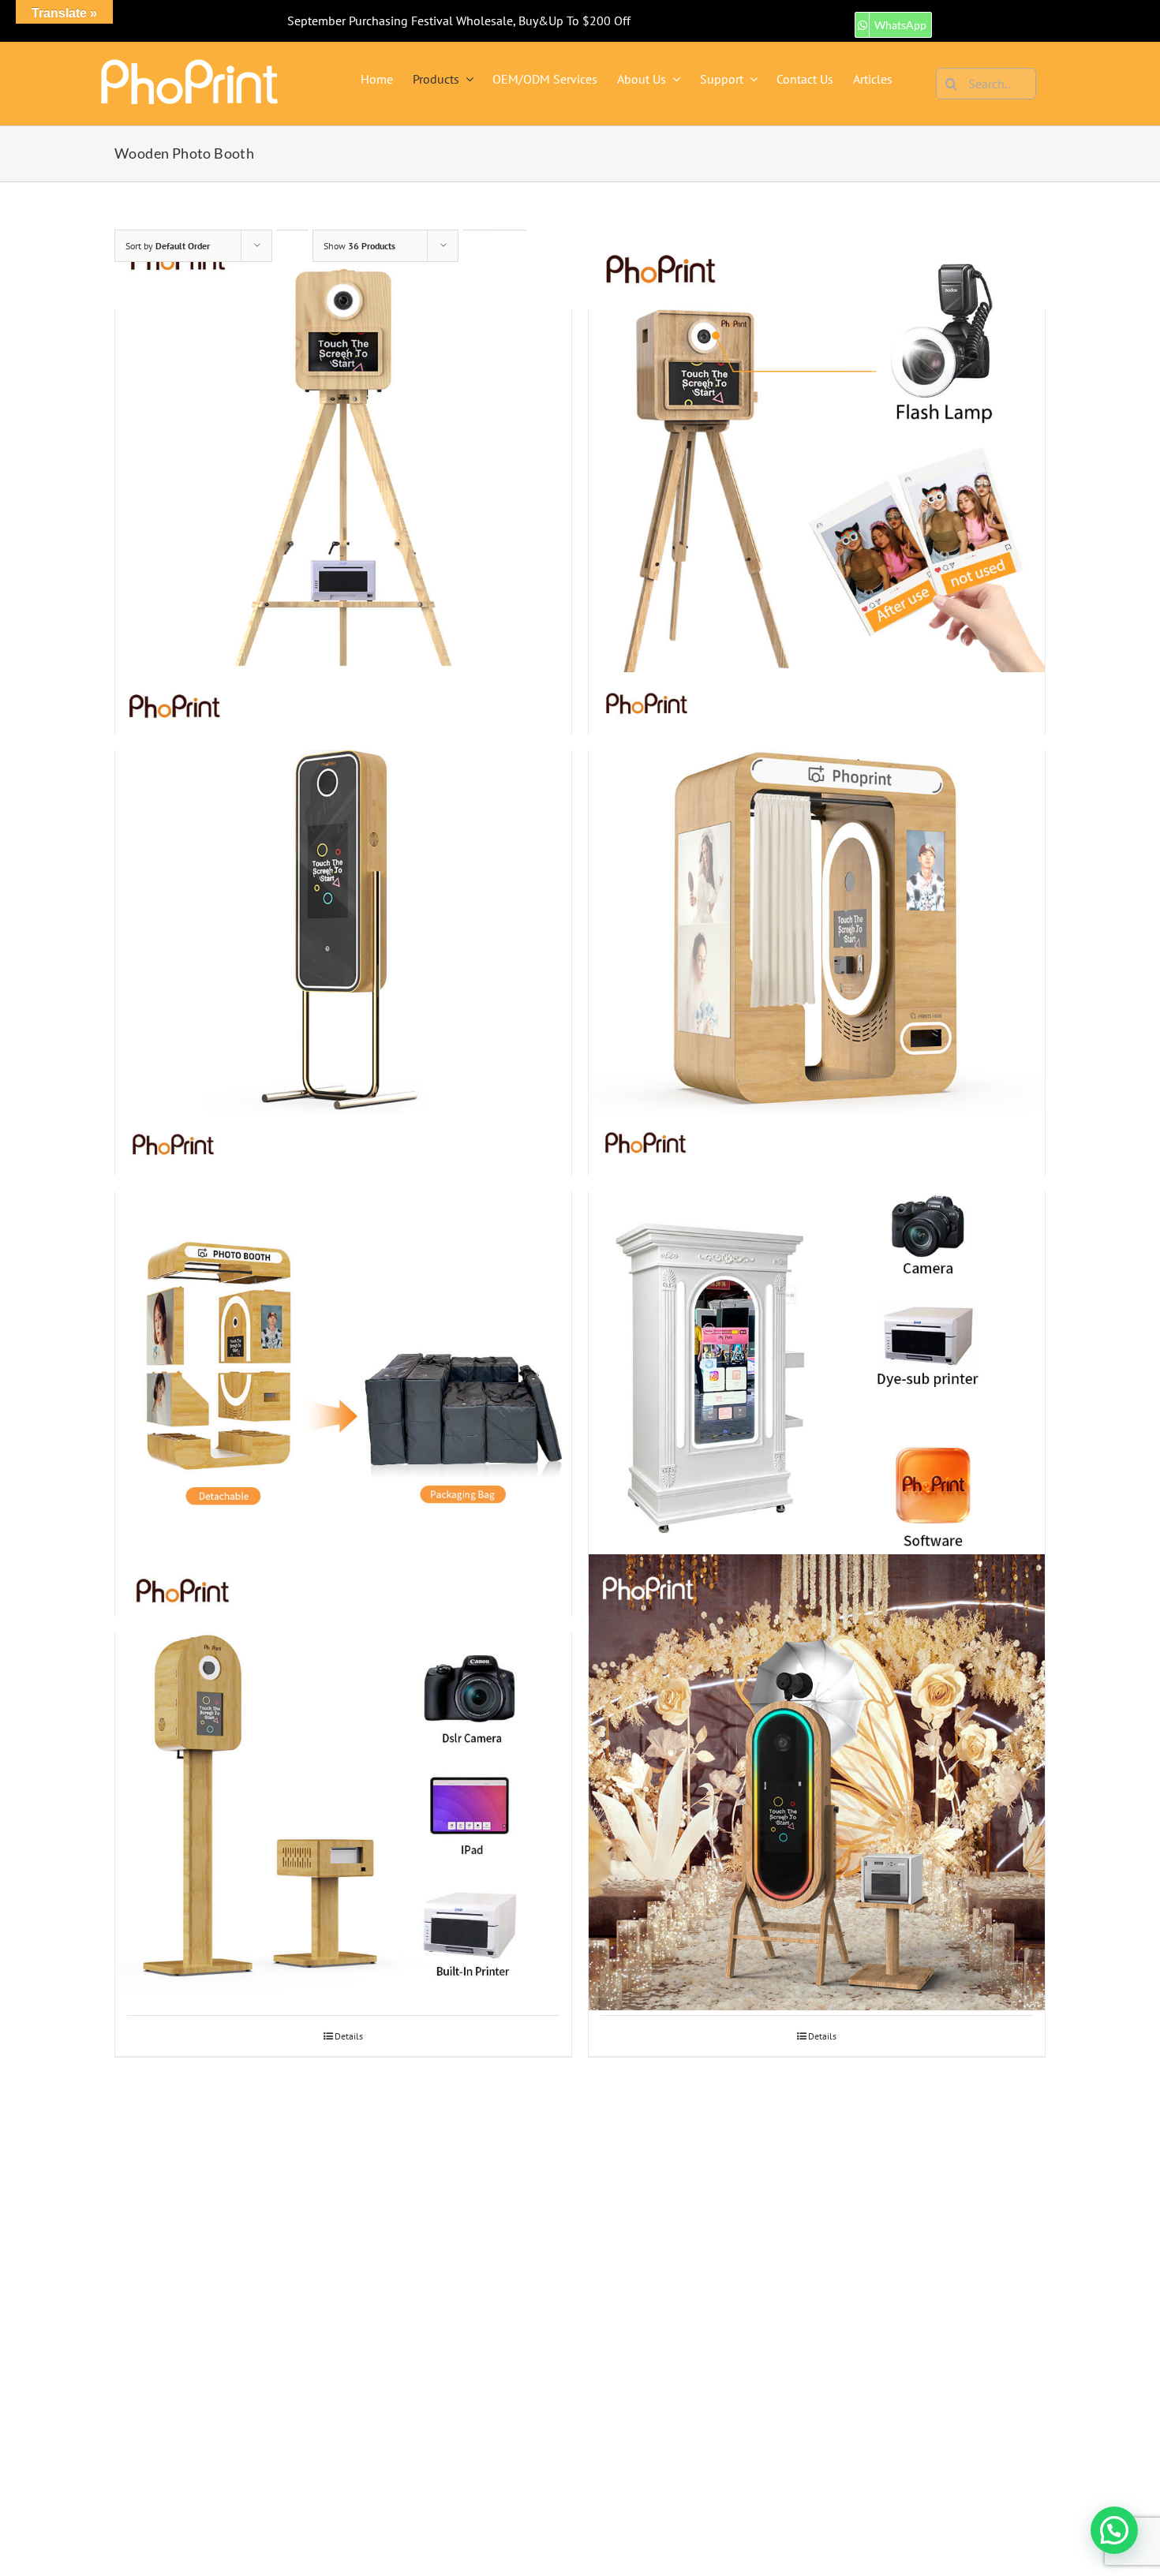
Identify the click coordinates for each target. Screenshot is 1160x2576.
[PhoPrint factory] (190, 64)
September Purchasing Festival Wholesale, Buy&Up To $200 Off (459, 21)
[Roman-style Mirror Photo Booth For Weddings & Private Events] (817, 1341)
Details (349, 2036)
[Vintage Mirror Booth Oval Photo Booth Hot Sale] (817, 1782)
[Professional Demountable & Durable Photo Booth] (343, 1341)
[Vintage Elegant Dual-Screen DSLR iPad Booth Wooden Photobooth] (343, 1782)
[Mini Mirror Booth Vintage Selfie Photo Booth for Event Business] (343, 900)
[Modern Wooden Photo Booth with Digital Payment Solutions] (817, 900)
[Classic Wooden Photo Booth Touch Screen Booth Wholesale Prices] (343, 459)
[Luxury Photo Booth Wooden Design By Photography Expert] (817, 459)
